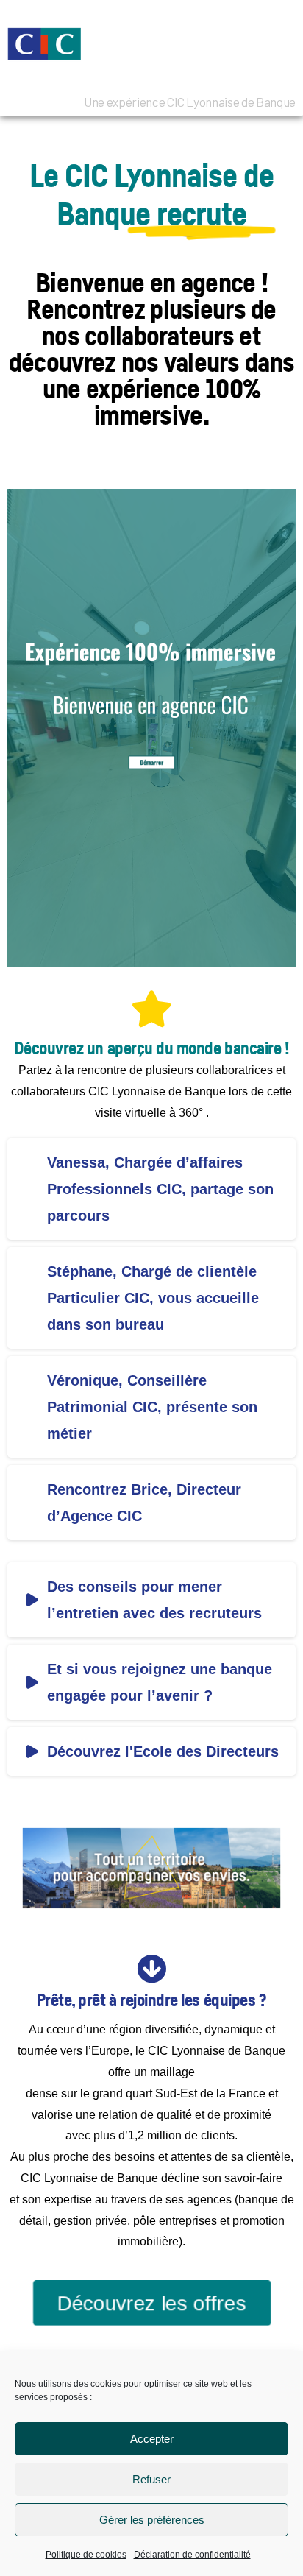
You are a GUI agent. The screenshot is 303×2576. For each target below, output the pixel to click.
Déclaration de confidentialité (192, 2555)
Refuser (151, 2479)
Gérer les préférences (152, 2520)
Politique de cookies (86, 2555)
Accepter (152, 2439)
